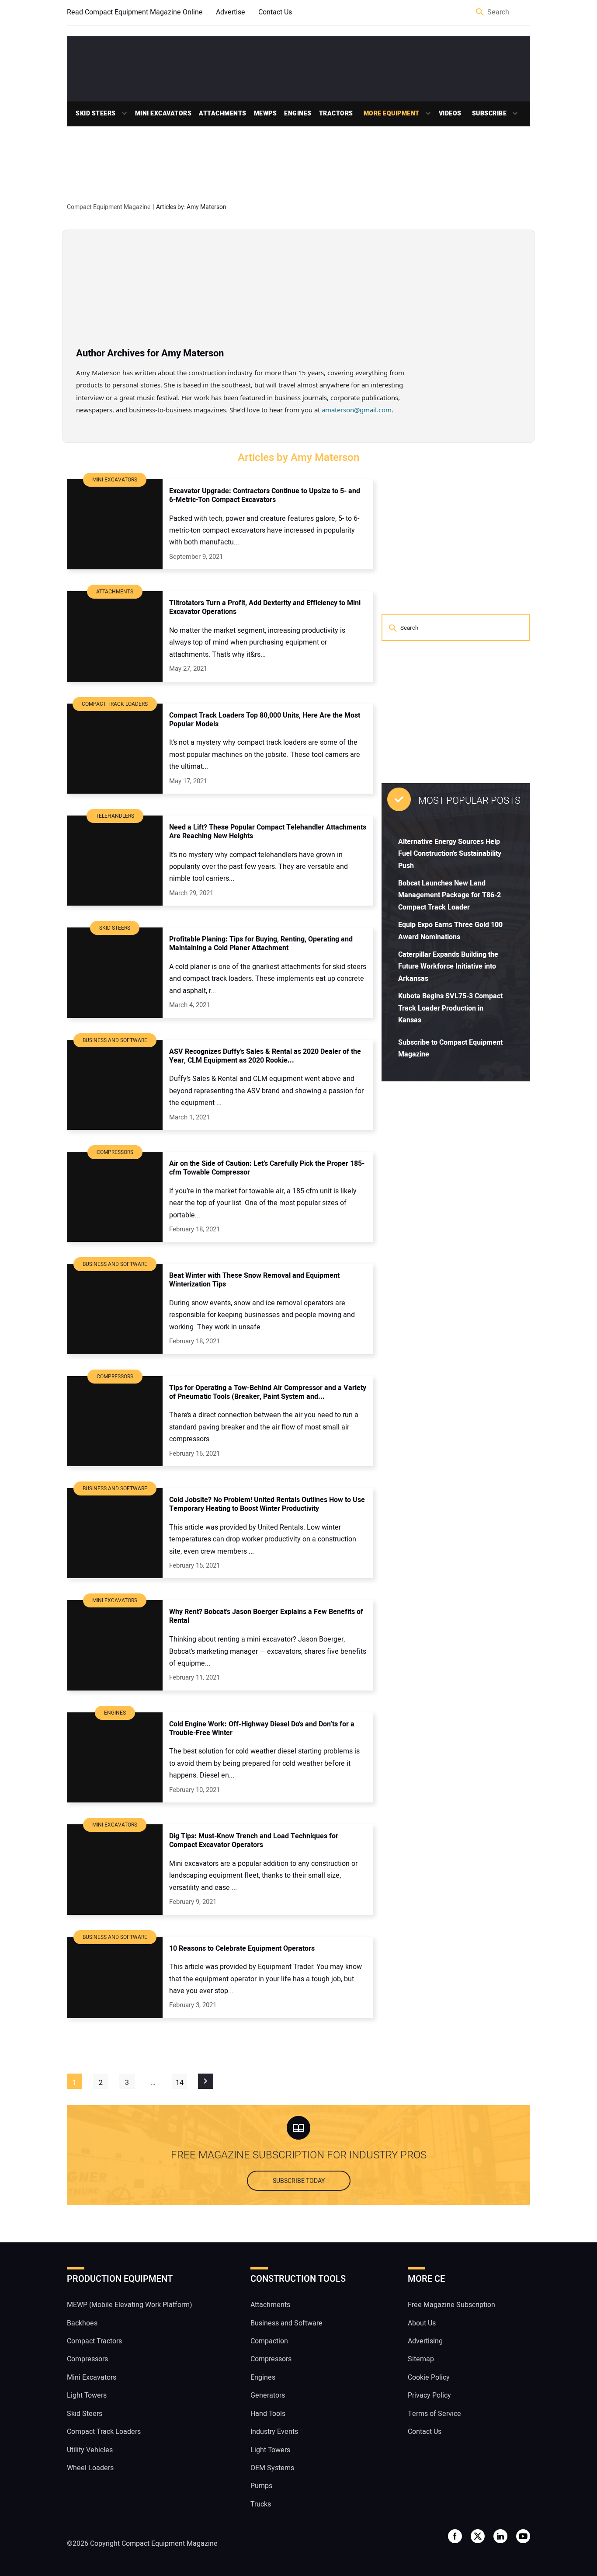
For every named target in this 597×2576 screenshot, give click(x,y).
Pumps (261, 2486)
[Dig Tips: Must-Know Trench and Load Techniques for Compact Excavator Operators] (115, 1869)
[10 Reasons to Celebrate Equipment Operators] (115, 1977)
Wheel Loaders (90, 2468)
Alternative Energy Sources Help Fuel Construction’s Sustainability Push (450, 854)
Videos (450, 113)
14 (180, 2083)
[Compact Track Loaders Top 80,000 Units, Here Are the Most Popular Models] (115, 749)
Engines (298, 113)
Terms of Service (434, 2414)
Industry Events (274, 2432)
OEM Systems (272, 2468)
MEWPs (266, 113)
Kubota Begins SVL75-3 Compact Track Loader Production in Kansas (450, 1008)
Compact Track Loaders (104, 2432)
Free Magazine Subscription (451, 2305)
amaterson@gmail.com (357, 410)
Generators (268, 2395)
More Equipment (392, 113)
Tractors (336, 113)
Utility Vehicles (90, 2450)
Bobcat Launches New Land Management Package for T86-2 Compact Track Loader (449, 895)
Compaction (269, 2341)
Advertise (231, 12)
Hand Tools (268, 2414)
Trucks (261, 2504)
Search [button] (480, 12)
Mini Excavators (163, 113)
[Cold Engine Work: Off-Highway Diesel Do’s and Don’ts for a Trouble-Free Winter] (115, 1757)
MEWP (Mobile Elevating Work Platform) (130, 2305)
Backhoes (82, 2323)
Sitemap (421, 2359)
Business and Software (286, 2323)
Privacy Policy (429, 2395)
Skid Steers (96, 113)
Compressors (87, 2359)
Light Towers (87, 2395)
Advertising (425, 2341)
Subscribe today (299, 2181)
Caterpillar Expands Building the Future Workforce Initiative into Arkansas (448, 967)
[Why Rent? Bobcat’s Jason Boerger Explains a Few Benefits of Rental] (115, 1645)
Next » (206, 2081)
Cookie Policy (429, 2377)
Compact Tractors (94, 2341)
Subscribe (489, 113)
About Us (422, 2323)
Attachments (223, 113)
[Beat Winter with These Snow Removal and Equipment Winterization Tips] (115, 1309)
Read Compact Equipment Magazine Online (135, 12)
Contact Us (275, 12)
